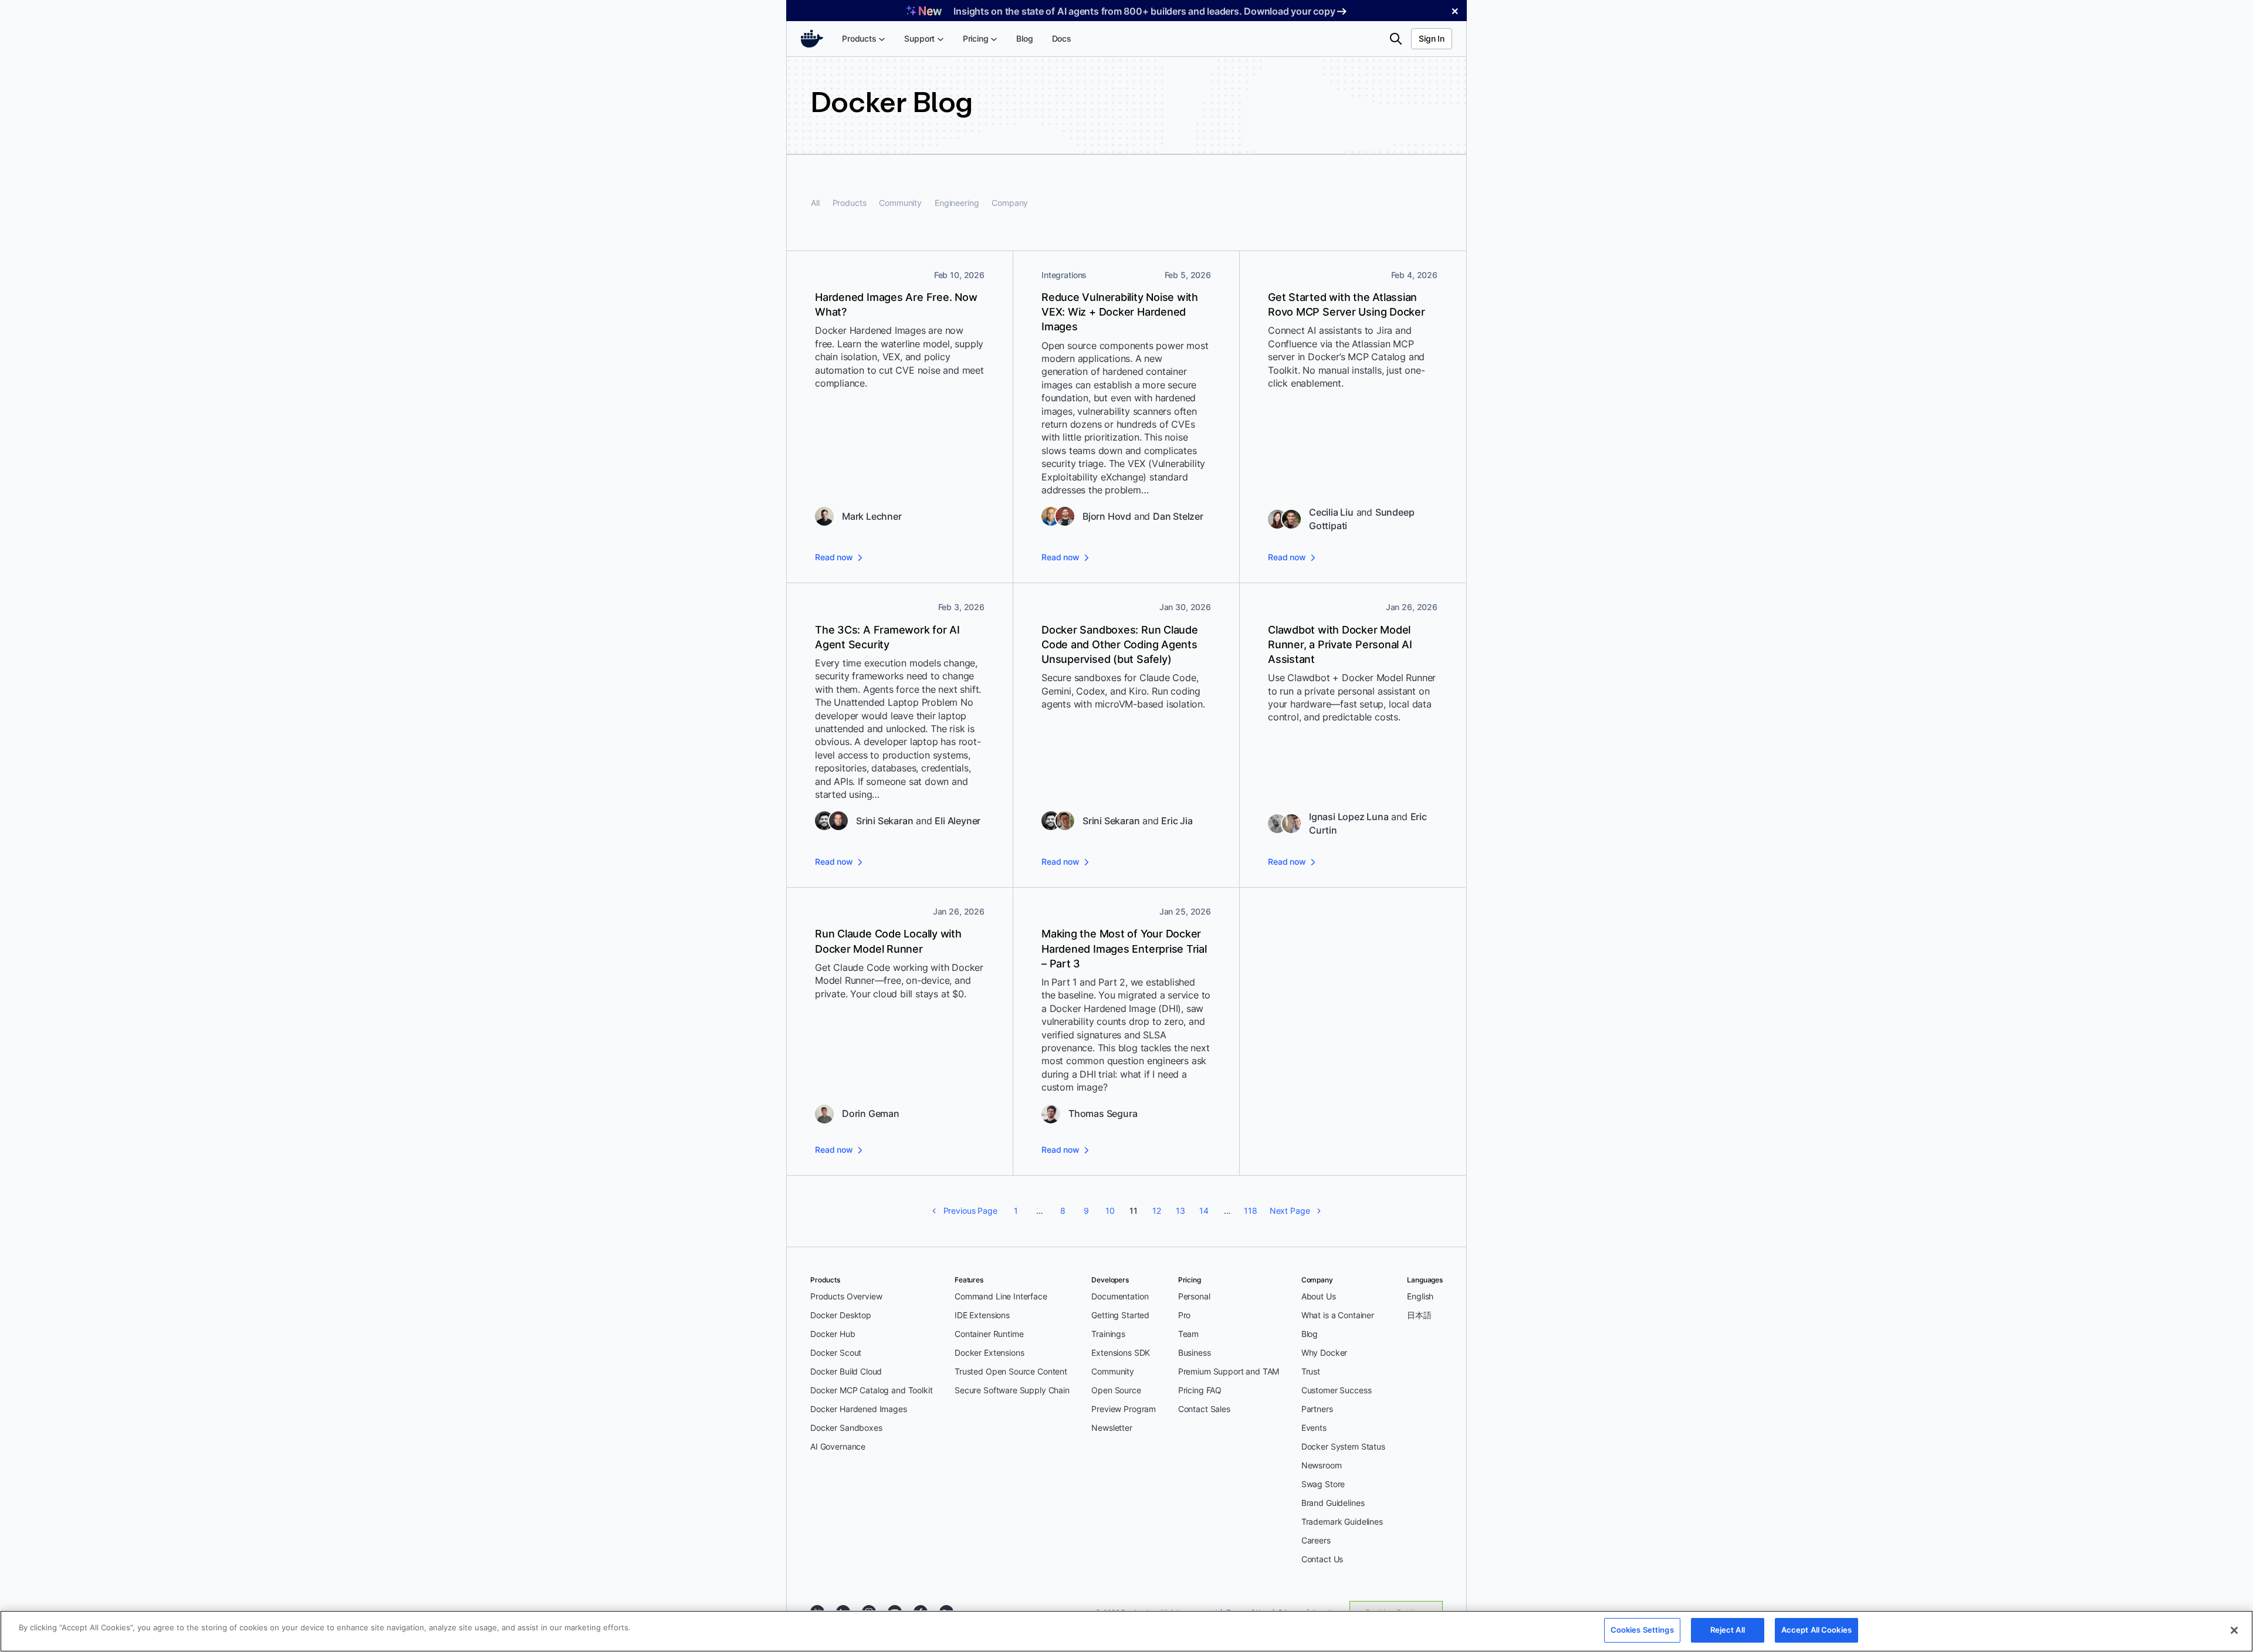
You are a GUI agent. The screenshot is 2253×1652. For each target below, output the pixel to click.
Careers (1316, 1540)
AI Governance (838, 1446)
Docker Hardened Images (859, 1409)
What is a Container (1338, 1315)
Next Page (1290, 1211)
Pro (1185, 1315)
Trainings (1108, 1334)
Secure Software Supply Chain (1012, 1390)
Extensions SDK (1121, 1353)
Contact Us (1322, 1559)
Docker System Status (1343, 1446)
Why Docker (1325, 1353)
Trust (1311, 1371)
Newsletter (1112, 1428)
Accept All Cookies (1816, 1630)
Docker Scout (836, 1353)
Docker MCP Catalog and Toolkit (872, 1390)
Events (1314, 1428)
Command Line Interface (1001, 1296)
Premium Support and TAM (1229, 1371)
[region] (1126, 1631)
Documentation (1120, 1296)
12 (1157, 1211)
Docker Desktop (841, 1315)
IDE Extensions (982, 1315)
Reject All (1728, 1630)
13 (1180, 1211)
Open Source (1116, 1390)
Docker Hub (833, 1334)
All (815, 203)
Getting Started (1120, 1315)
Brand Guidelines (1333, 1503)
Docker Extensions (989, 1353)
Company (1010, 203)
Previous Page (970, 1211)
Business (1195, 1353)
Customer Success (1337, 1390)
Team (1188, 1334)
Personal (1194, 1296)
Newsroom (1322, 1465)
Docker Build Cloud (846, 1371)
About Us (1319, 1296)
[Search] (1396, 39)
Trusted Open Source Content (1011, 1371)
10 (1110, 1211)
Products (850, 203)
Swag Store (1323, 1484)
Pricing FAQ (1200, 1390)
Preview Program (1124, 1409)
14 (1204, 1211)
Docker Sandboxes (846, 1428)
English (1420, 1296)
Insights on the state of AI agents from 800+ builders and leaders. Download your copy (1144, 11)
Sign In (1432, 38)
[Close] (2234, 1630)
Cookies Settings (1642, 1630)
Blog (1310, 1334)
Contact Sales (1204, 1409)
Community (900, 203)
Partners (1317, 1409)
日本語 (1419, 1315)
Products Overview (846, 1296)
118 (1251, 1211)
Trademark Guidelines (1342, 1521)
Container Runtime (989, 1334)
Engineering (957, 203)
